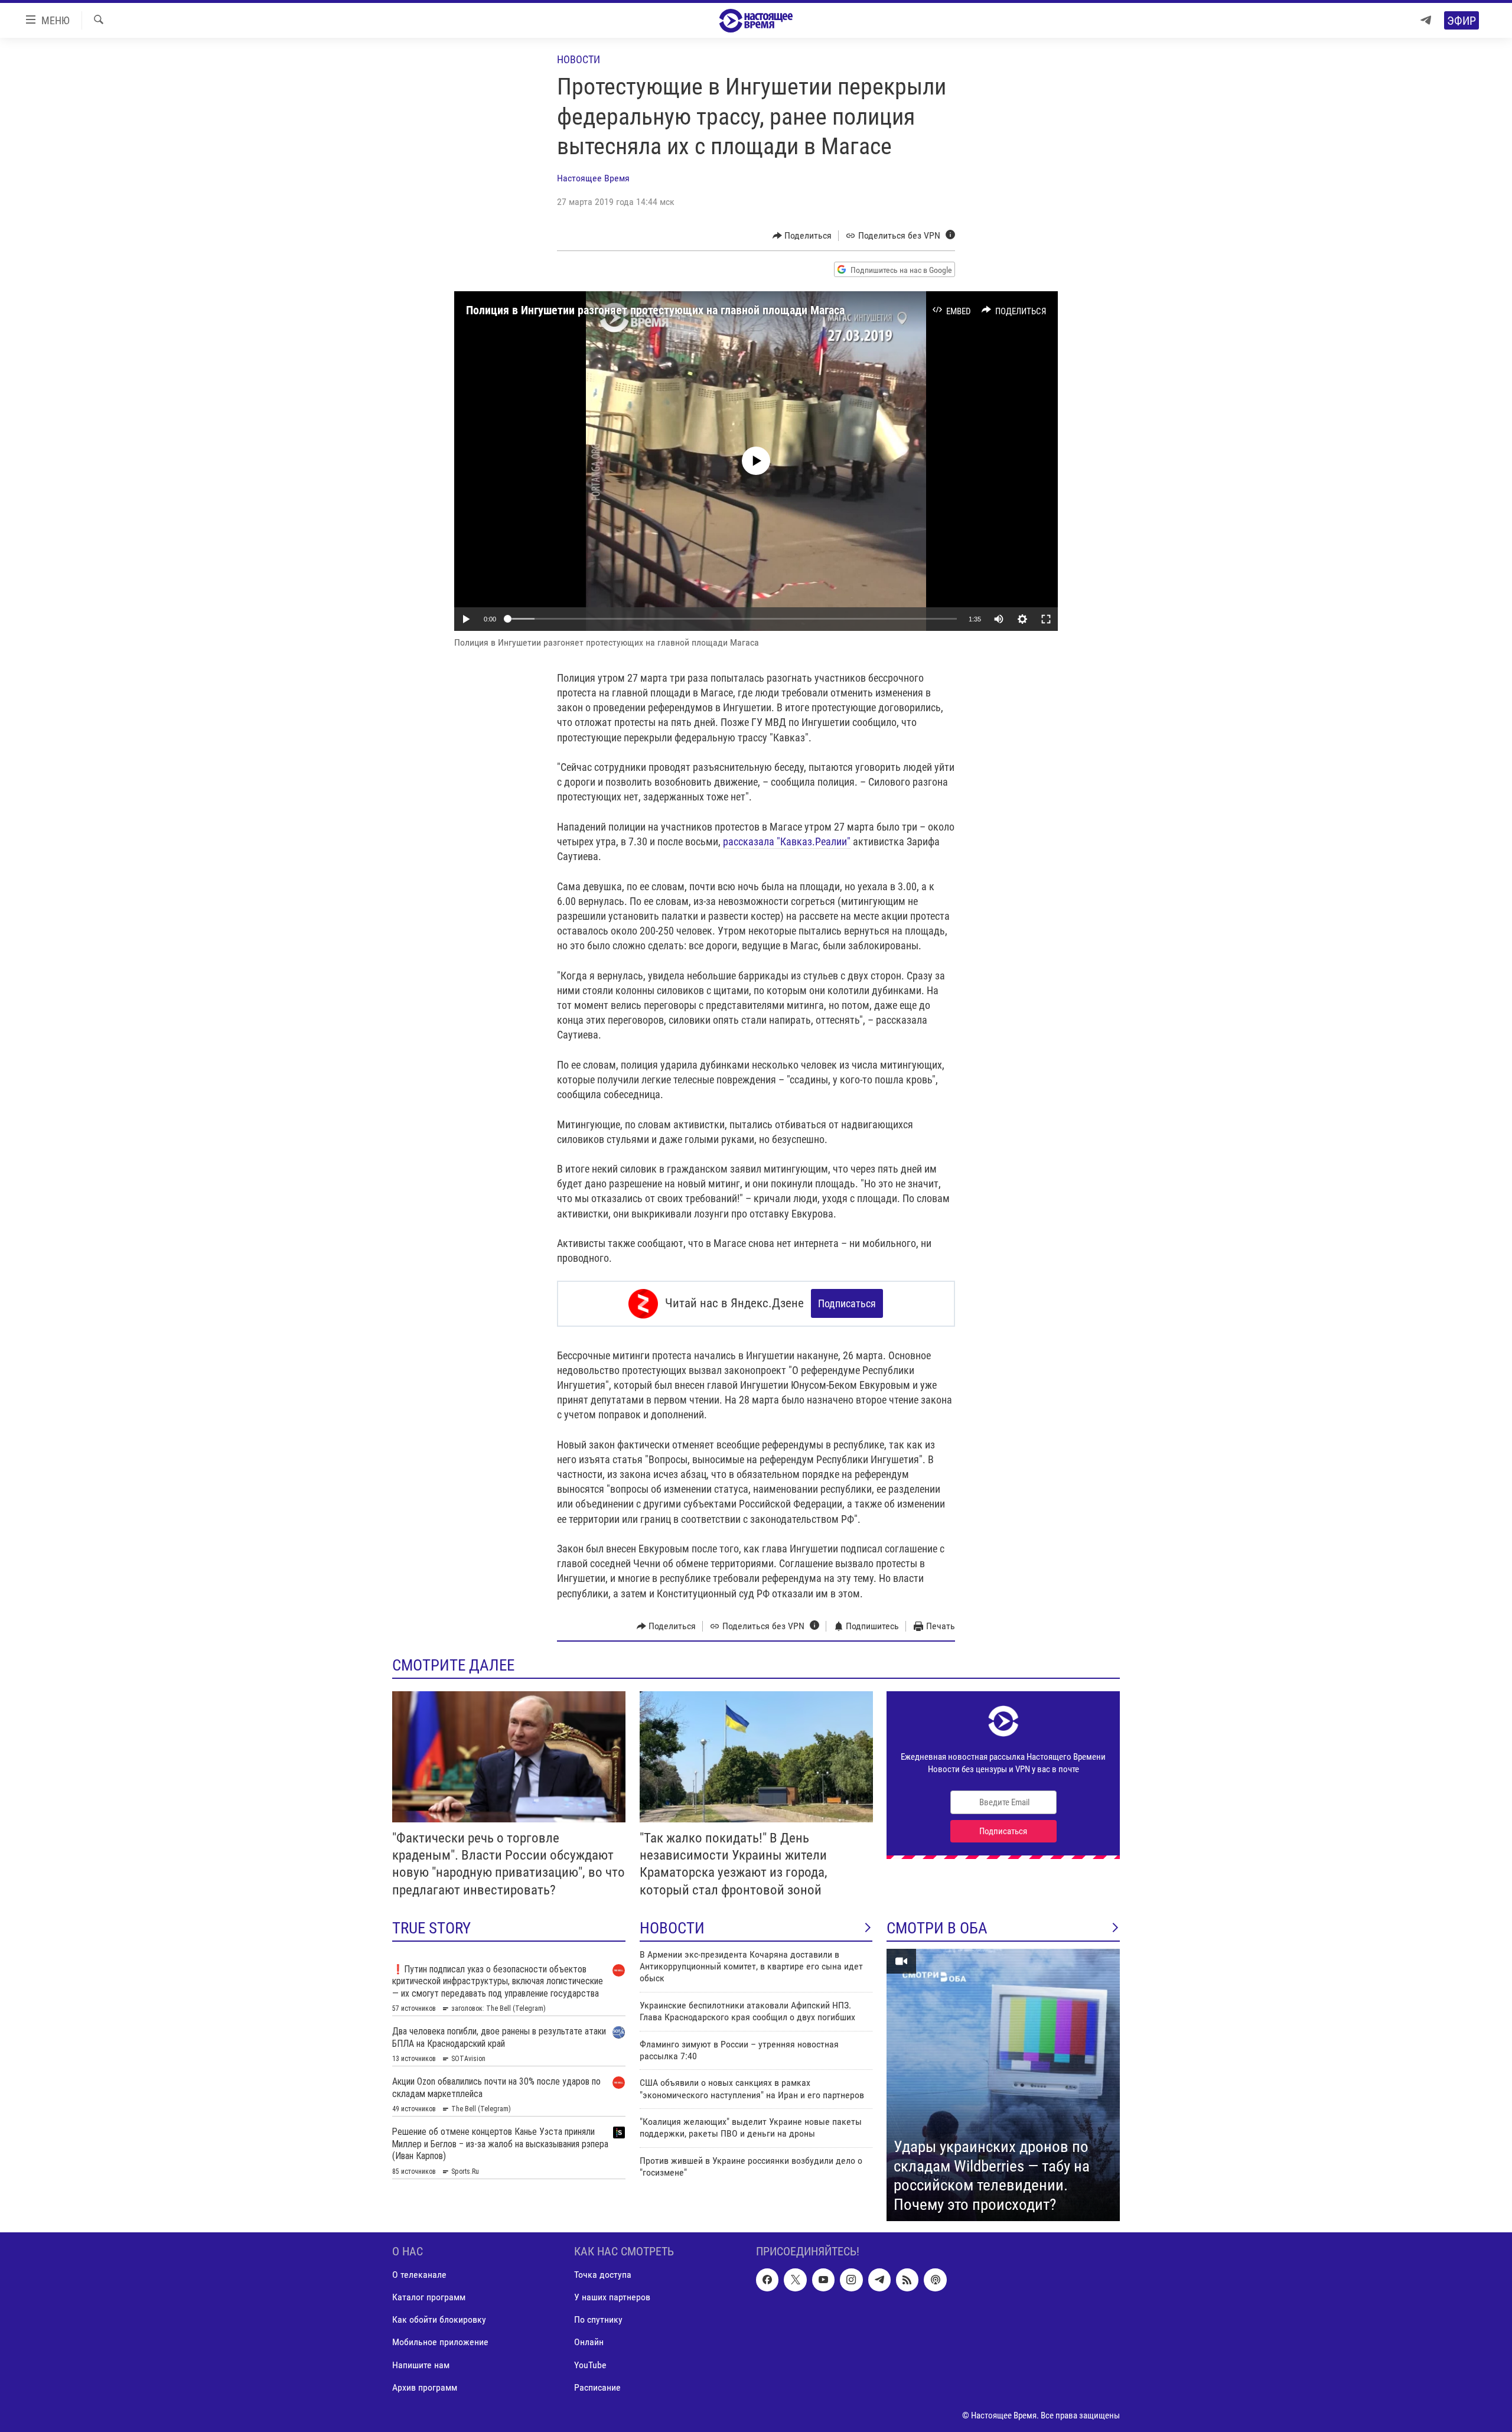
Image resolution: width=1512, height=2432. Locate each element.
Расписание (597, 2387)
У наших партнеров (612, 2298)
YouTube (590, 2365)
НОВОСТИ (672, 1928)
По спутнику (598, 2320)
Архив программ (425, 2387)
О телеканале (419, 2275)
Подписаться (847, 1303)
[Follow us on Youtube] (823, 2280)
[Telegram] (1426, 20)
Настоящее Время (593, 178)
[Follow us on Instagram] (851, 2280)
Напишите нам (421, 2365)
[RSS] (907, 2280)
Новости (579, 59)
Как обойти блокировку (439, 2320)
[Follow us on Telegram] (879, 2280)
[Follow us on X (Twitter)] (795, 2280)
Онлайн (589, 2343)
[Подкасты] (935, 2280)
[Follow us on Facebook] (767, 2280)
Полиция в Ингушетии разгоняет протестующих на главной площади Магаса (655, 310)
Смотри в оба (937, 1928)
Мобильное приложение (440, 2343)
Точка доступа (603, 2275)
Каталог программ (429, 2298)
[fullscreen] (1046, 619)
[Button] (802, 236)
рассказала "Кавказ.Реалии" (787, 841)
